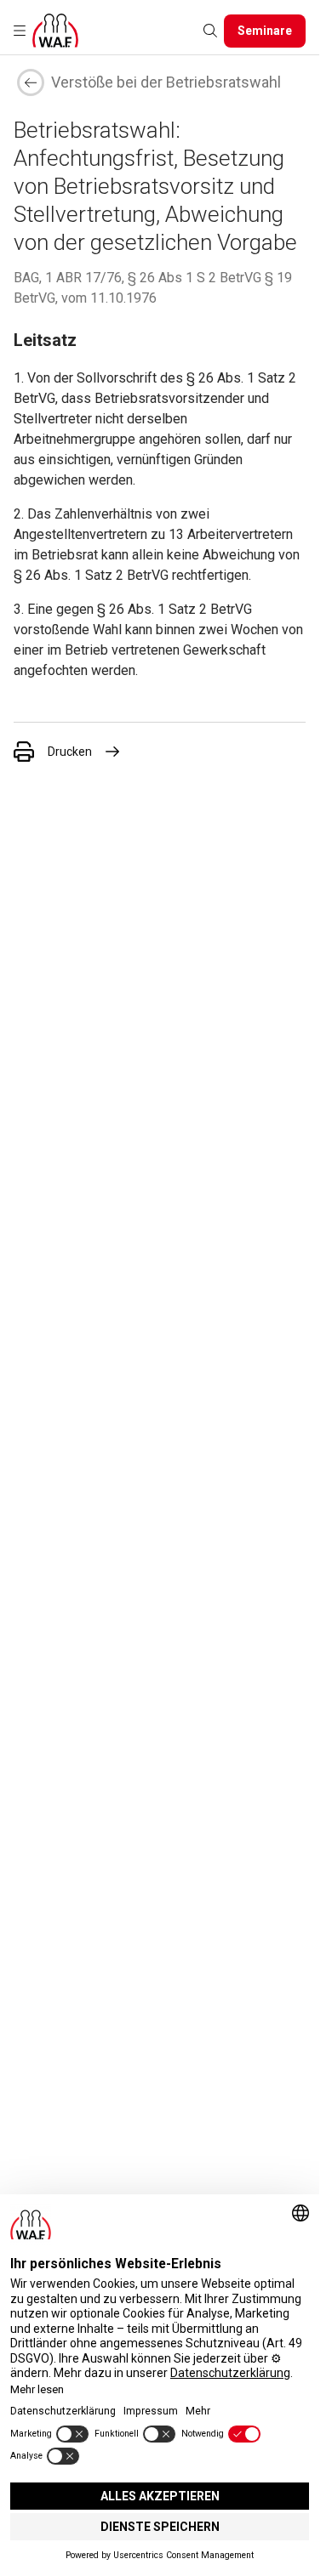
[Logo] (55, 31)
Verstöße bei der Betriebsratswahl (166, 82)
